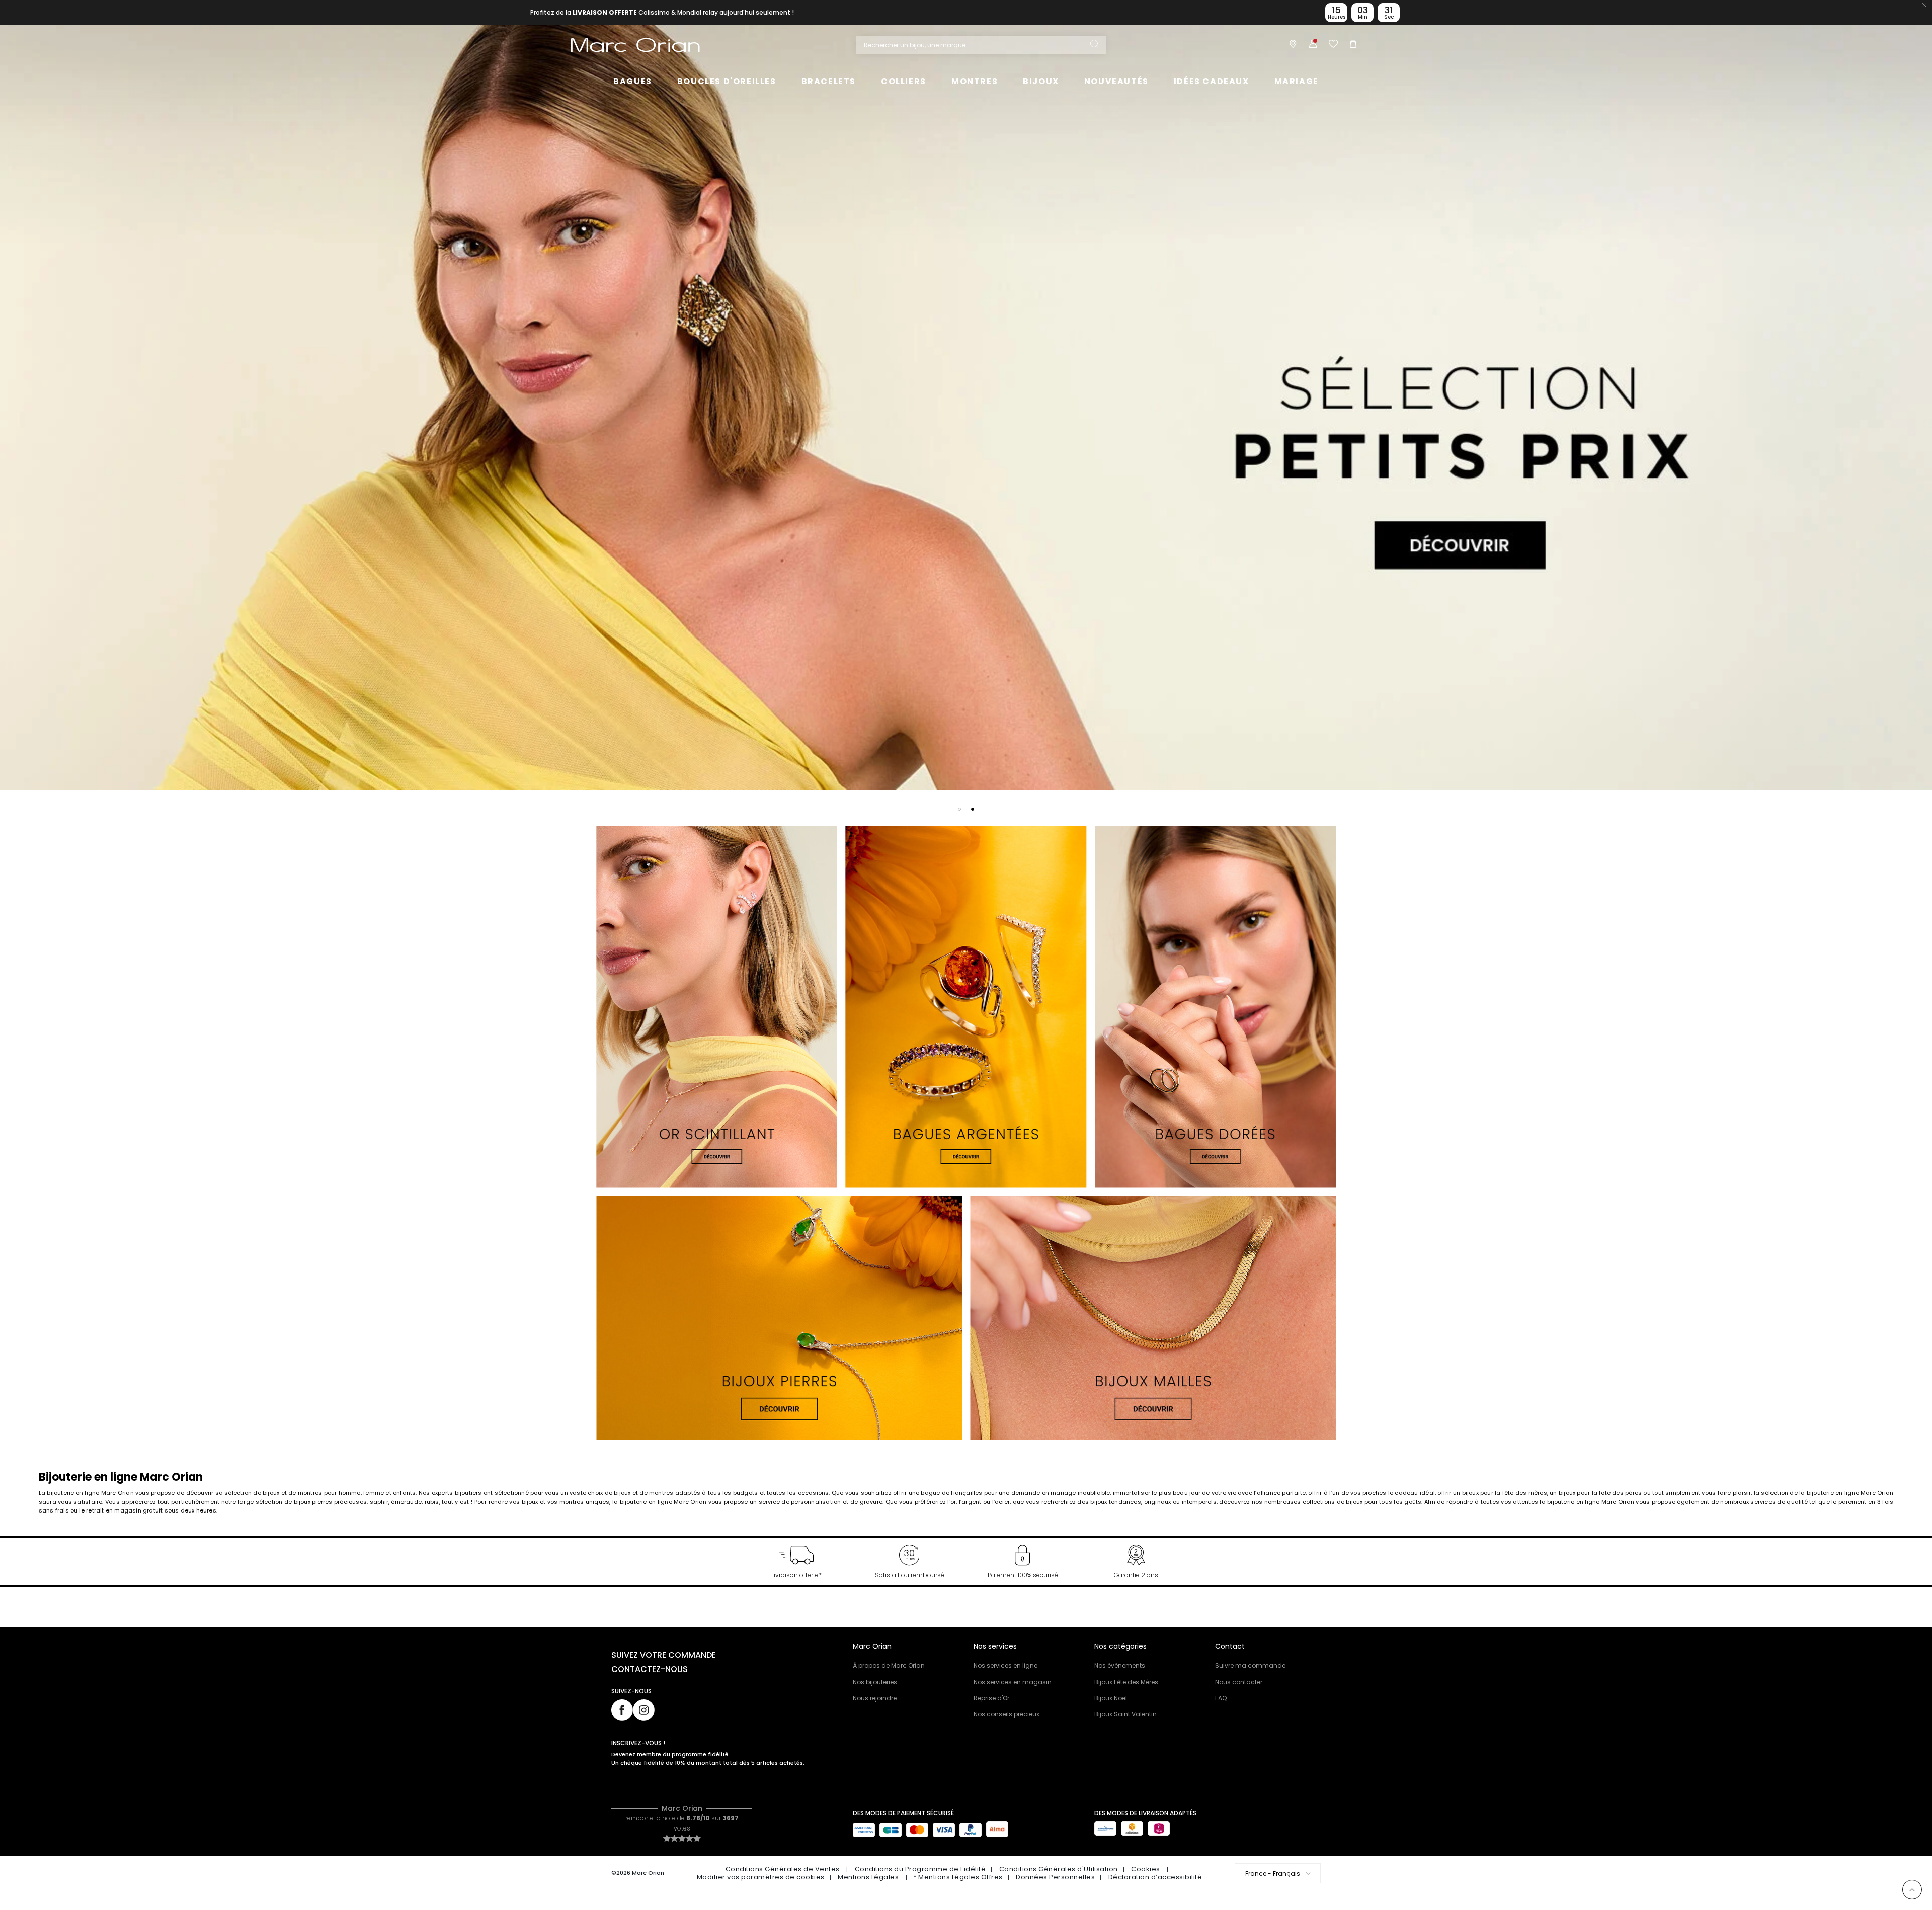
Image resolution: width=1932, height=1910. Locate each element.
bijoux (530, 1502)
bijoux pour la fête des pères (1600, 1493)
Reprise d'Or (991, 1698)
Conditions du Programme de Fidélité (920, 1869)
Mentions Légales (869, 1877)
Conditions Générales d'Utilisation (1059, 1869)
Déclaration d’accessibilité (1155, 1877)
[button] (959, 809)
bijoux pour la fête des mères (1505, 1493)
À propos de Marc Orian (889, 1666)
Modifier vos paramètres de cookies (761, 1877)
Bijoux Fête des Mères (1126, 1682)
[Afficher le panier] (1351, 45)
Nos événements (1120, 1666)
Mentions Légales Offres (960, 1877)
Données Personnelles (1055, 1877)
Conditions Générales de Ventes (784, 1869)
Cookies (1146, 1869)
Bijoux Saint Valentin (1125, 1714)
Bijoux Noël (1111, 1698)
